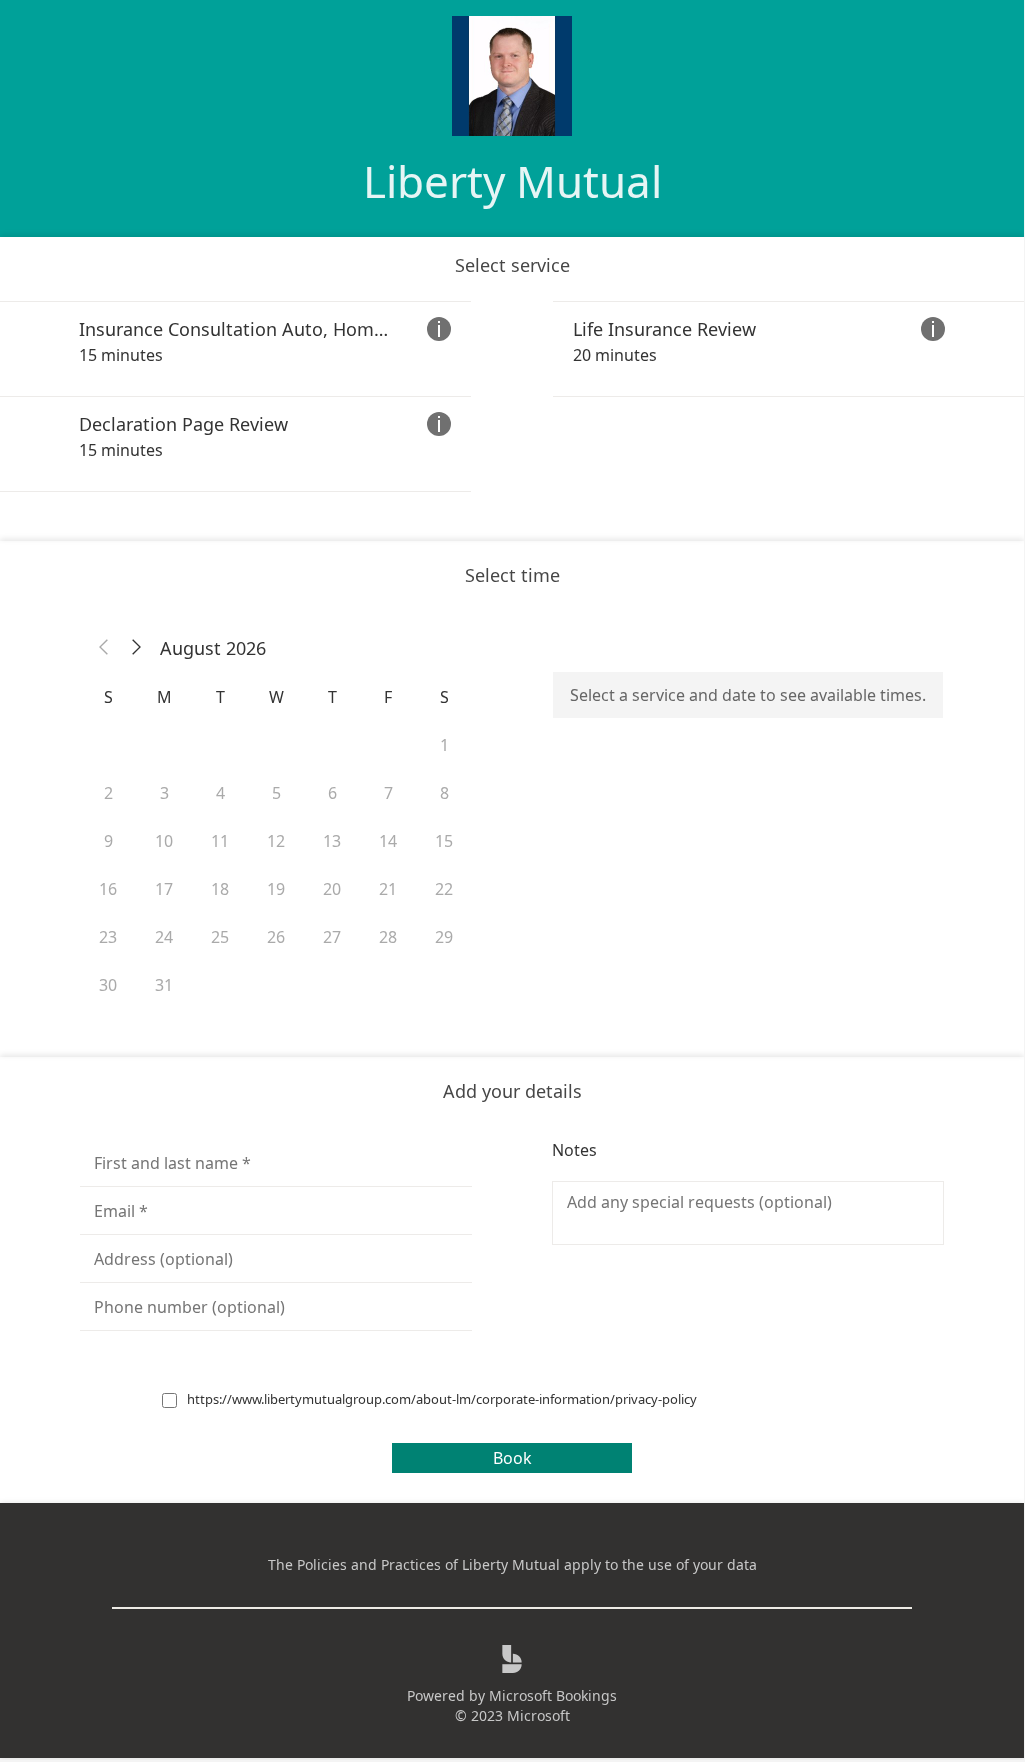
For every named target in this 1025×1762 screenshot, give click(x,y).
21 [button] (388, 889)
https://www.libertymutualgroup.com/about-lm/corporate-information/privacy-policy (442, 1399)
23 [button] (108, 937)
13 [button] (332, 841)
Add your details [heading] (512, 1091)
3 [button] (164, 793)
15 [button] (444, 841)
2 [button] (108, 793)
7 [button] (388, 793)
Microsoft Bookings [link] (553, 1695)
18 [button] (220, 889)
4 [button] (220, 793)
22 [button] (444, 889)
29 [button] (444, 937)
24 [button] (164, 937)
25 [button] (220, 937)
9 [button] (108, 841)
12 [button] (276, 841)
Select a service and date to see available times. (748, 695)
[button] (104, 648)
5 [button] (276, 793)
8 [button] (444, 793)
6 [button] (332, 793)
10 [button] (164, 841)
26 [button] (276, 937)
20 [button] (332, 889)
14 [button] (388, 841)
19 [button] (276, 889)
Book (512, 1458)
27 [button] (332, 937)
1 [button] (444, 745)
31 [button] (164, 985)
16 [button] (108, 889)
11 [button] (220, 841)
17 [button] (164, 889)
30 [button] (108, 985)
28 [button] (388, 937)
